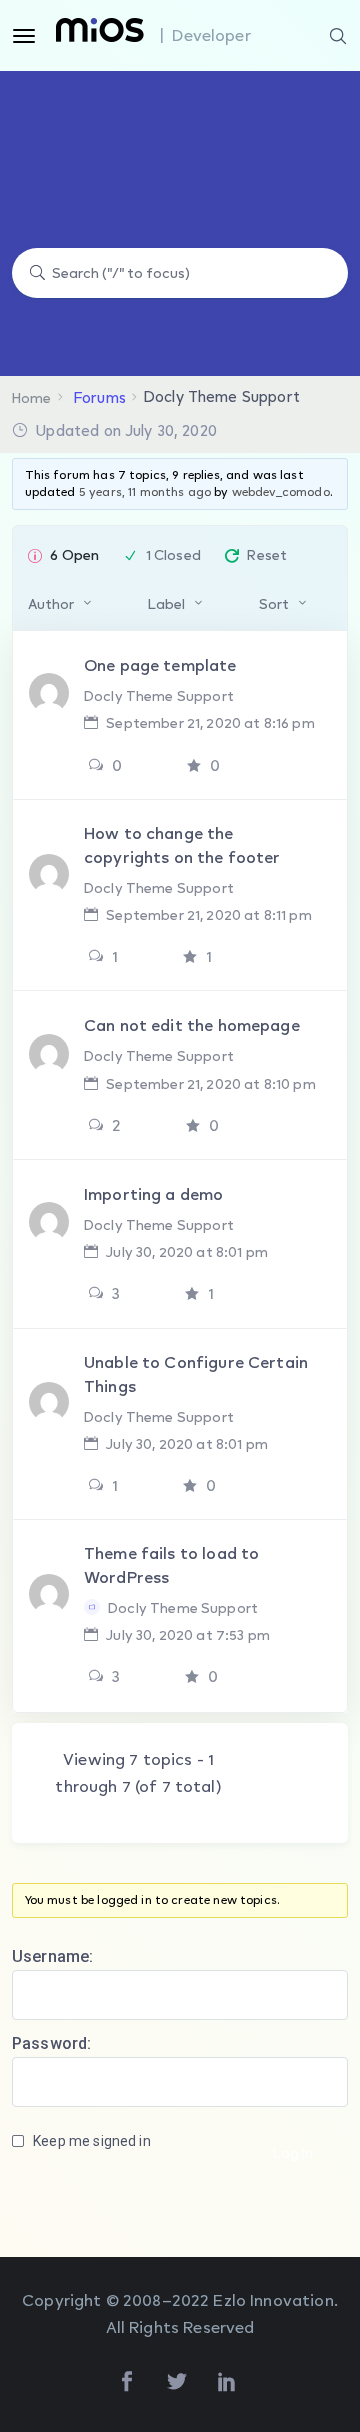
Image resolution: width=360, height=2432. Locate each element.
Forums (100, 397)
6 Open (74, 554)
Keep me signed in (92, 2141)
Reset (267, 554)
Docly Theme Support (159, 695)
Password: (51, 2043)
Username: (52, 1956)
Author (51, 603)
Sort (274, 603)
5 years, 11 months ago (145, 491)
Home (32, 397)
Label (166, 603)
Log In (293, 2152)
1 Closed (173, 554)
